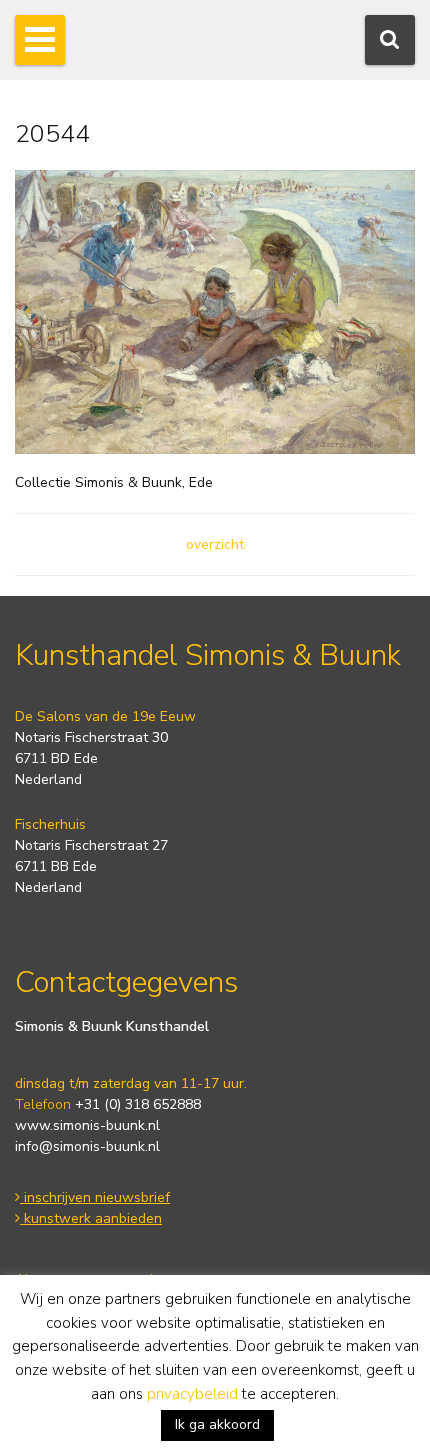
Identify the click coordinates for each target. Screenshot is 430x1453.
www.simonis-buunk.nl (87, 1125)
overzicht (215, 544)
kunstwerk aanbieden (91, 1218)
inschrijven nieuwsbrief (95, 1197)
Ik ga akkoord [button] (217, 1424)
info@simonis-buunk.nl (87, 1146)
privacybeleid (192, 1394)
